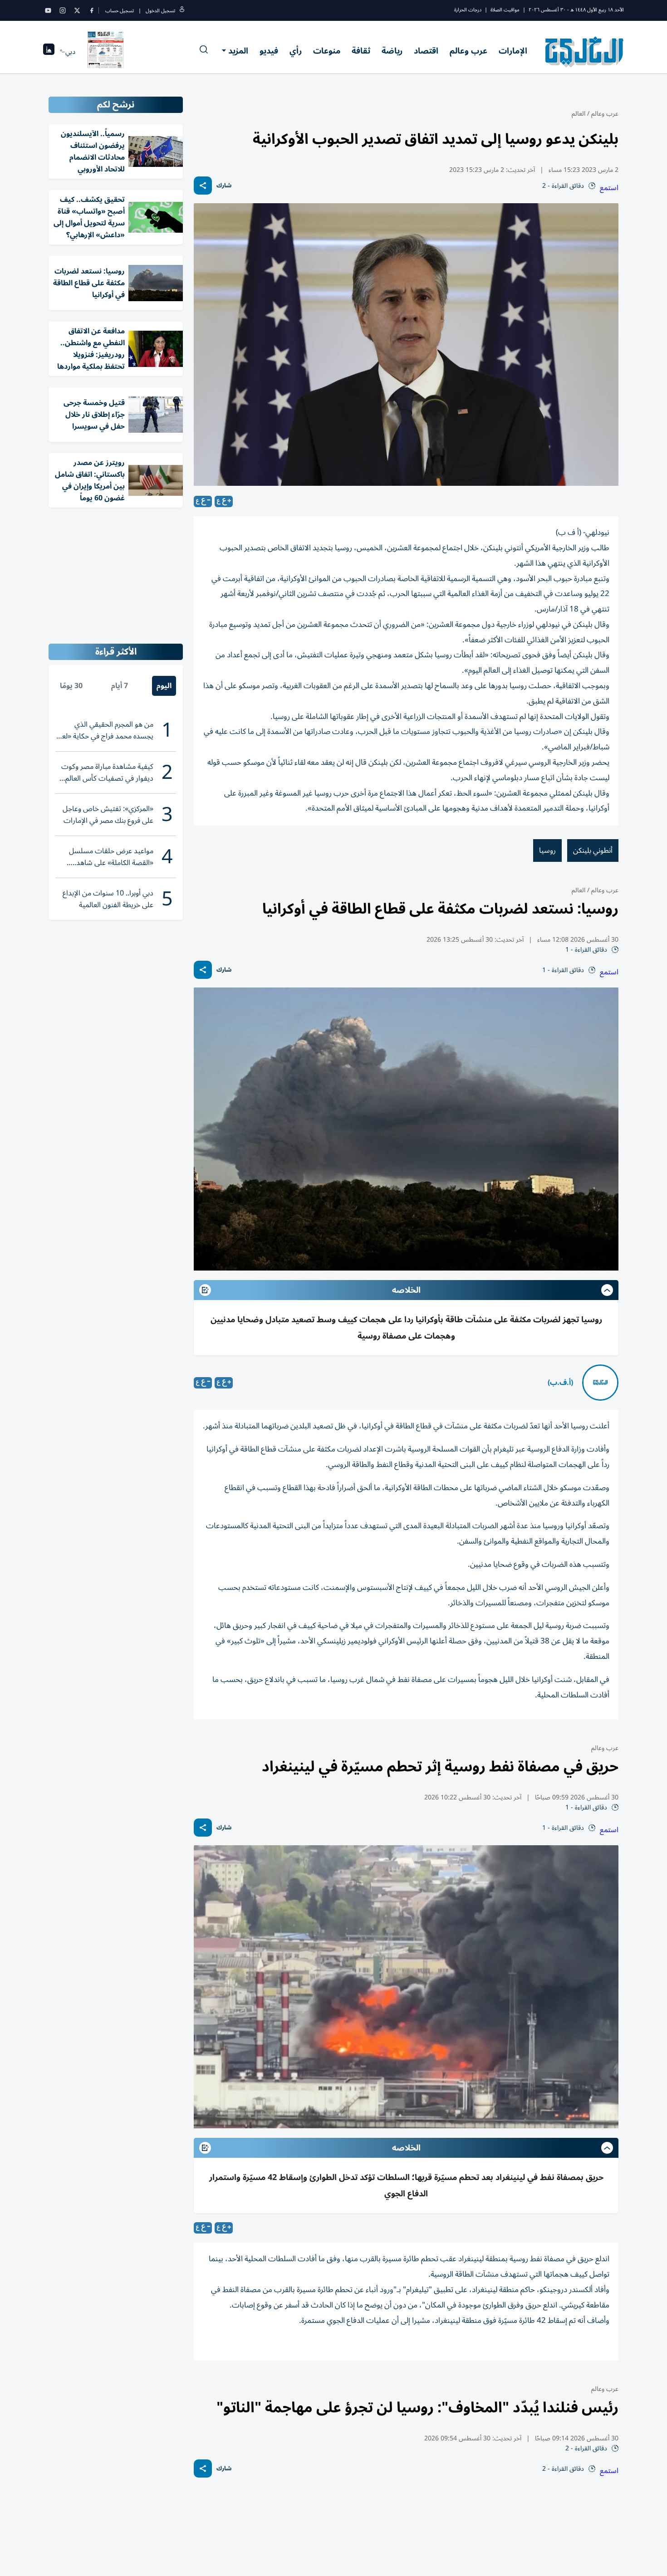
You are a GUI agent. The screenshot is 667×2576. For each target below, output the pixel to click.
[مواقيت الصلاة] (49, 52)
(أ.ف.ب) (560, 1383)
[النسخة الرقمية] (106, 52)
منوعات (327, 51)
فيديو (269, 51)
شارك (224, 186)
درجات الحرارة (468, 10)
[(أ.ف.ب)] (600, 1383)
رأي (296, 51)
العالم (579, 114)
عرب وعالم (468, 51)
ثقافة (361, 51)
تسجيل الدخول (160, 11)
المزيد (238, 51)
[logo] (585, 52)
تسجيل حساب (120, 11)
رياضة (392, 51)
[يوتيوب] (48, 10)
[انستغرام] (63, 10)
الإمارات (513, 51)
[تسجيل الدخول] (182, 11)
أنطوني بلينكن (593, 851)
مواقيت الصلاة (505, 10)
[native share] (203, 186)
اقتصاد (426, 51)
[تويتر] (77, 10)
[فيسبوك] (92, 10)
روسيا (547, 851)
